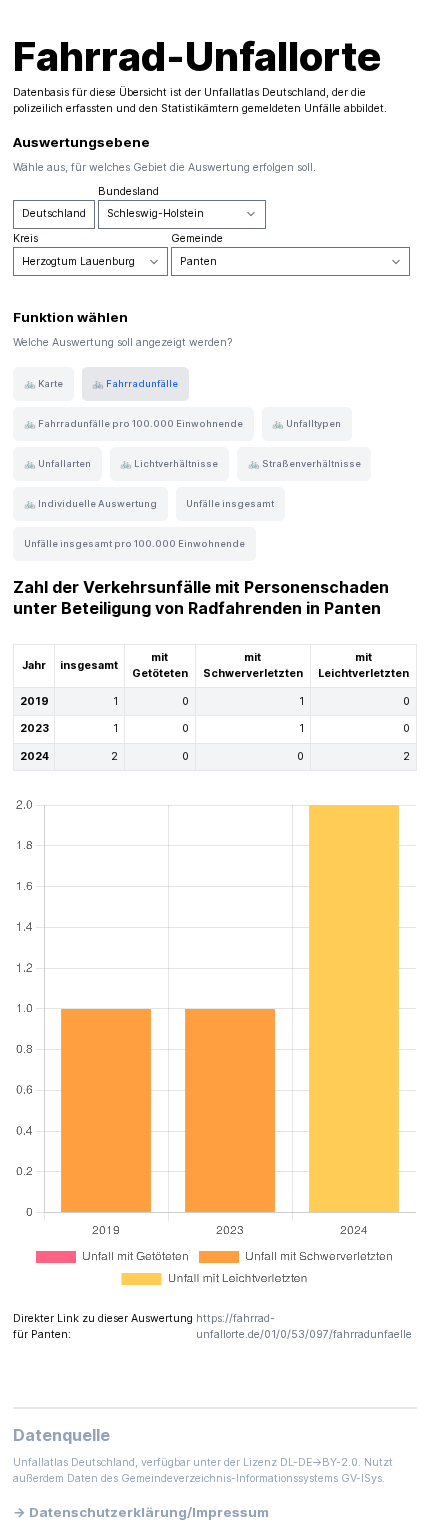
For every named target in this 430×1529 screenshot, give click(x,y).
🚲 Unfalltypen (306, 423)
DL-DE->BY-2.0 (319, 1462)
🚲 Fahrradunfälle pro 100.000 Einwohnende (133, 423)
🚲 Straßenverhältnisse (304, 463)
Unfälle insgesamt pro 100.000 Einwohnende (134, 543)
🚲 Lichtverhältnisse (169, 463)
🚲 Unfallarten (57, 463)
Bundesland (128, 191)
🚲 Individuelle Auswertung (90, 503)
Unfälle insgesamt (230, 503)
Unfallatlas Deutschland (265, 92)
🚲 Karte (43, 383)
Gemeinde (197, 238)
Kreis (25, 238)
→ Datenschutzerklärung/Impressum (141, 1512)
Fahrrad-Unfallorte (197, 56)
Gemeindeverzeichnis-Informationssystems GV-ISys (251, 1478)
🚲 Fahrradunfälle (135, 383)
